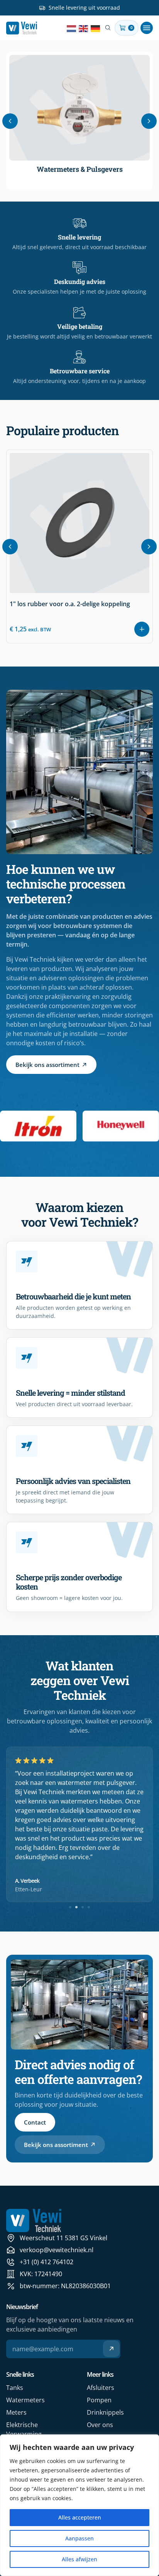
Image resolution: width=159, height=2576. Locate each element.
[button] (147, 28)
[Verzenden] (111, 2349)
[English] (84, 28)
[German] (96, 28)
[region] (79, 2505)
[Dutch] (72, 28)
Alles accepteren (80, 2517)
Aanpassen (79, 2538)
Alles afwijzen (79, 2559)
